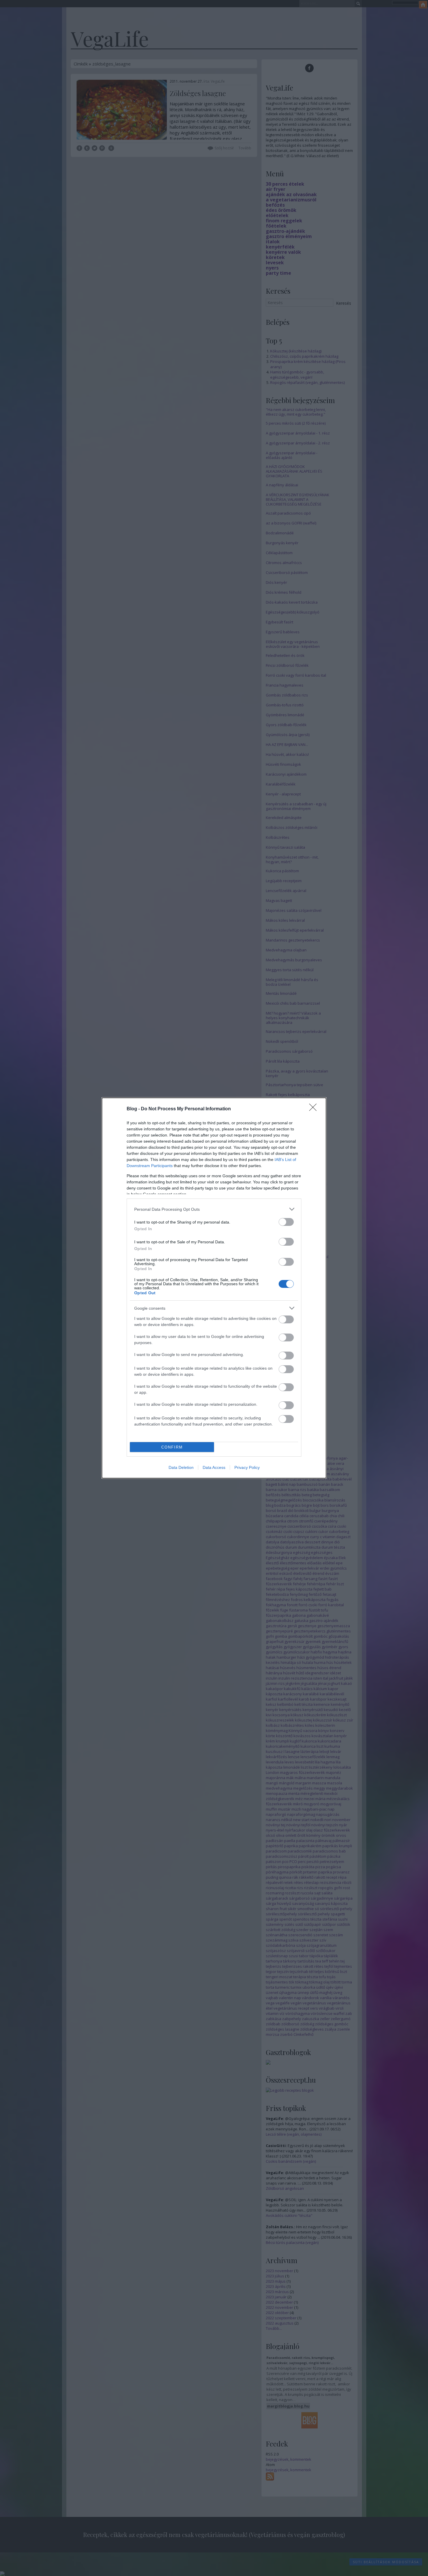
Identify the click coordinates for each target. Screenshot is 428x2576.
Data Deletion (181, 1467)
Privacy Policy (247, 1467)
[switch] (286, 1222)
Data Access (214, 1467)
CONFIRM (172, 1447)
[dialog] (214, 1288)
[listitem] (214, 1209)
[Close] (315, 1109)
